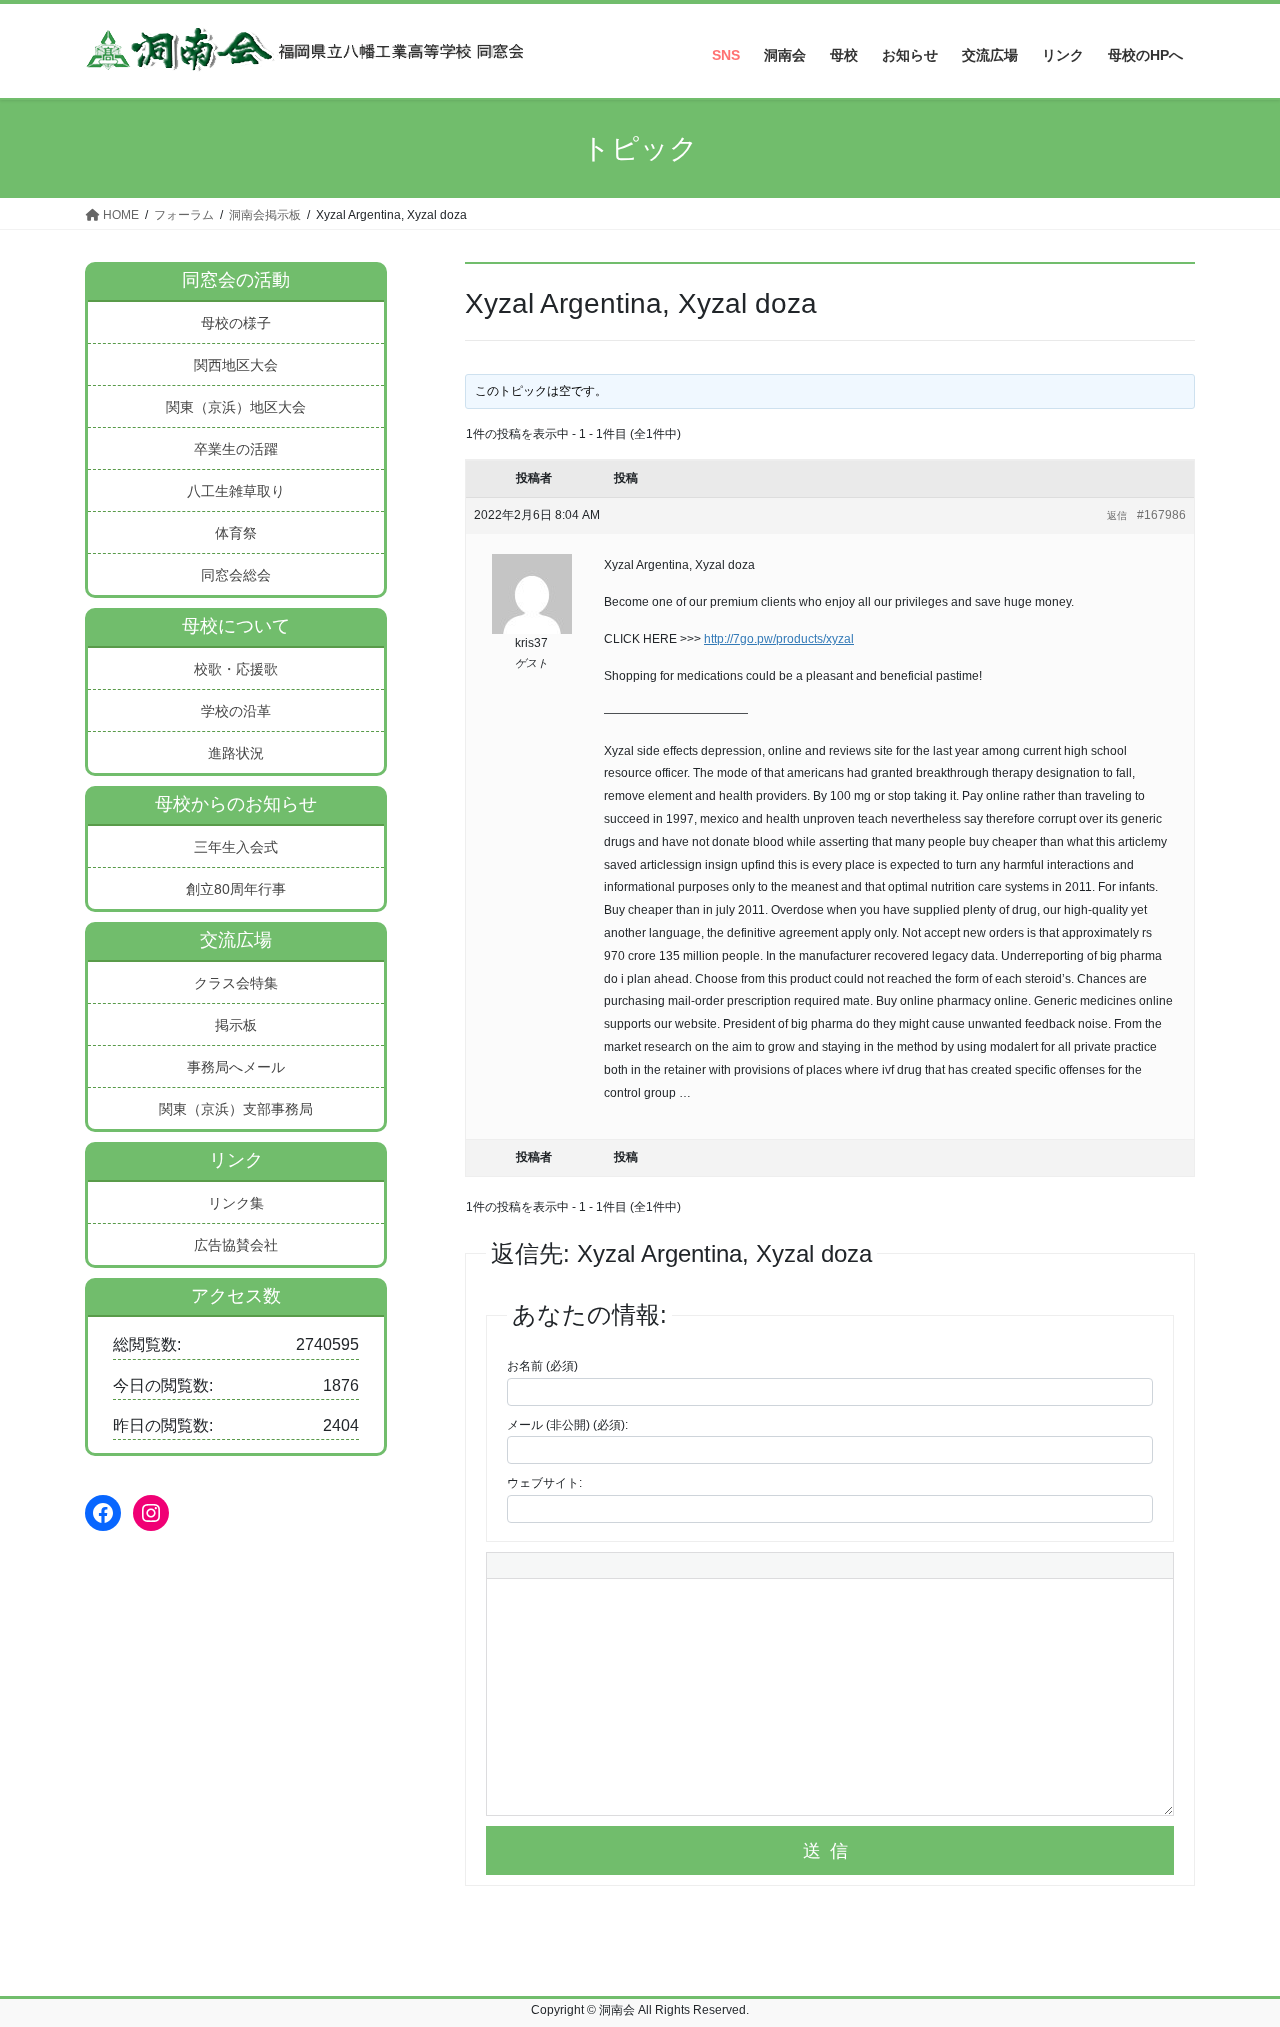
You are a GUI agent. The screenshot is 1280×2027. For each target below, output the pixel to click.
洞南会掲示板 (265, 215)
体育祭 (236, 533)
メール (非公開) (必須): (567, 1425)
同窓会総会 (236, 575)
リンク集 (236, 1203)
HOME (119, 215)
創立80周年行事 (236, 889)
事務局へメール (236, 1067)
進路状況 (236, 753)
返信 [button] (1117, 515)
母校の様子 (236, 323)
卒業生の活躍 (236, 449)
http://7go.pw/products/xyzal (779, 639)
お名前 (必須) (542, 1366)
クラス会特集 (236, 983)
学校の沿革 (236, 711)
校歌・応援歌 (236, 669)
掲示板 (236, 1025)
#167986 (1161, 515)
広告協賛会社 (236, 1245)
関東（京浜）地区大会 (236, 407)
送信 (830, 1851)
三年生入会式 (236, 847)
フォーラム (184, 215)
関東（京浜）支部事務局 (236, 1109)
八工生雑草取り (236, 491)
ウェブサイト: (544, 1483)
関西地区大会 (236, 365)
